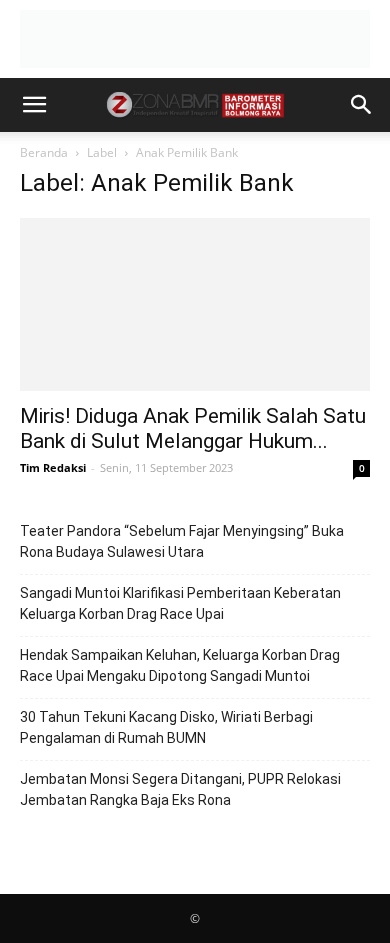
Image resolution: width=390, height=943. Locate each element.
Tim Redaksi (53, 467)
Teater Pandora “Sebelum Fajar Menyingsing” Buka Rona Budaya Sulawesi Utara (182, 541)
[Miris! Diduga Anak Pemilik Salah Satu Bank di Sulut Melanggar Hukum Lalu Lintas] (195, 304)
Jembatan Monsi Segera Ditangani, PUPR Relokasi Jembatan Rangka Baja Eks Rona (180, 789)
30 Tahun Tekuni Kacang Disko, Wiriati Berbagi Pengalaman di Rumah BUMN (166, 727)
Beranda (44, 152)
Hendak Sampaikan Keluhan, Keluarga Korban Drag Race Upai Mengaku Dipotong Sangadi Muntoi (180, 665)
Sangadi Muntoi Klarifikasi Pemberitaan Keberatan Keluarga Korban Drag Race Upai (180, 603)
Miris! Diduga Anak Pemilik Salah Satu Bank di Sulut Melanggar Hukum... (193, 428)
